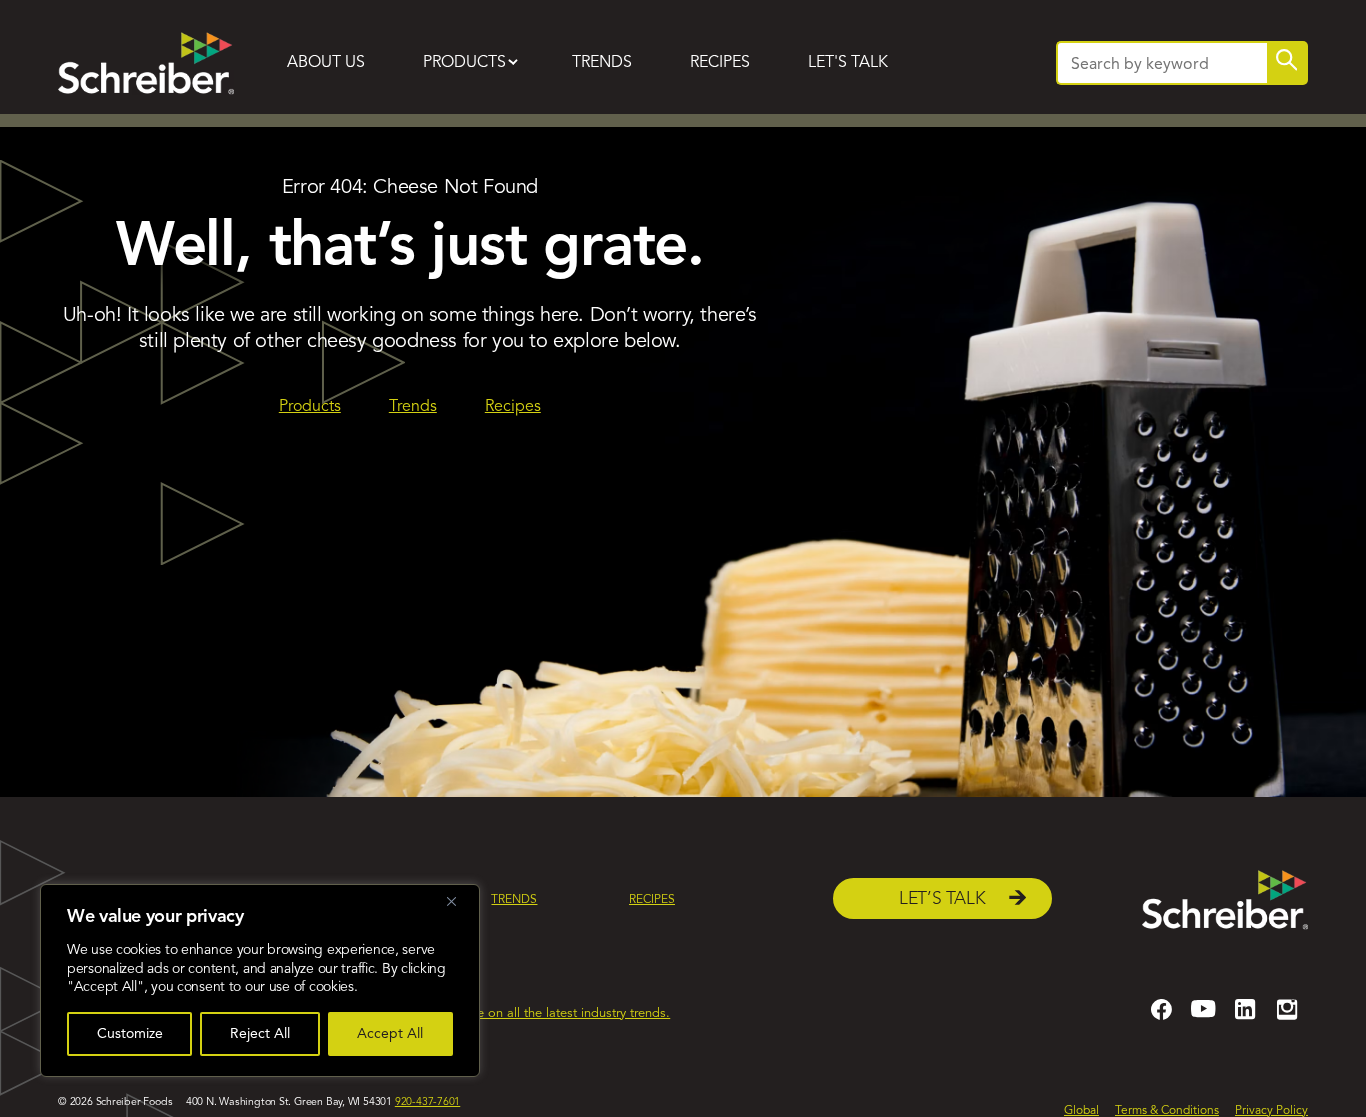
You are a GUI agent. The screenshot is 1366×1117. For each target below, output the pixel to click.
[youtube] (1203, 1018)
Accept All (390, 1034)
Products (464, 63)
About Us (326, 63)
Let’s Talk (942, 899)
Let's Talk (848, 63)
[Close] (459, 901)
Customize (130, 1034)
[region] (260, 980)
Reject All (260, 1034)
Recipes (720, 63)
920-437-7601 (427, 1102)
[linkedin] (1245, 1018)
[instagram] (1287, 1018)
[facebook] (1161, 1018)
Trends (602, 63)
